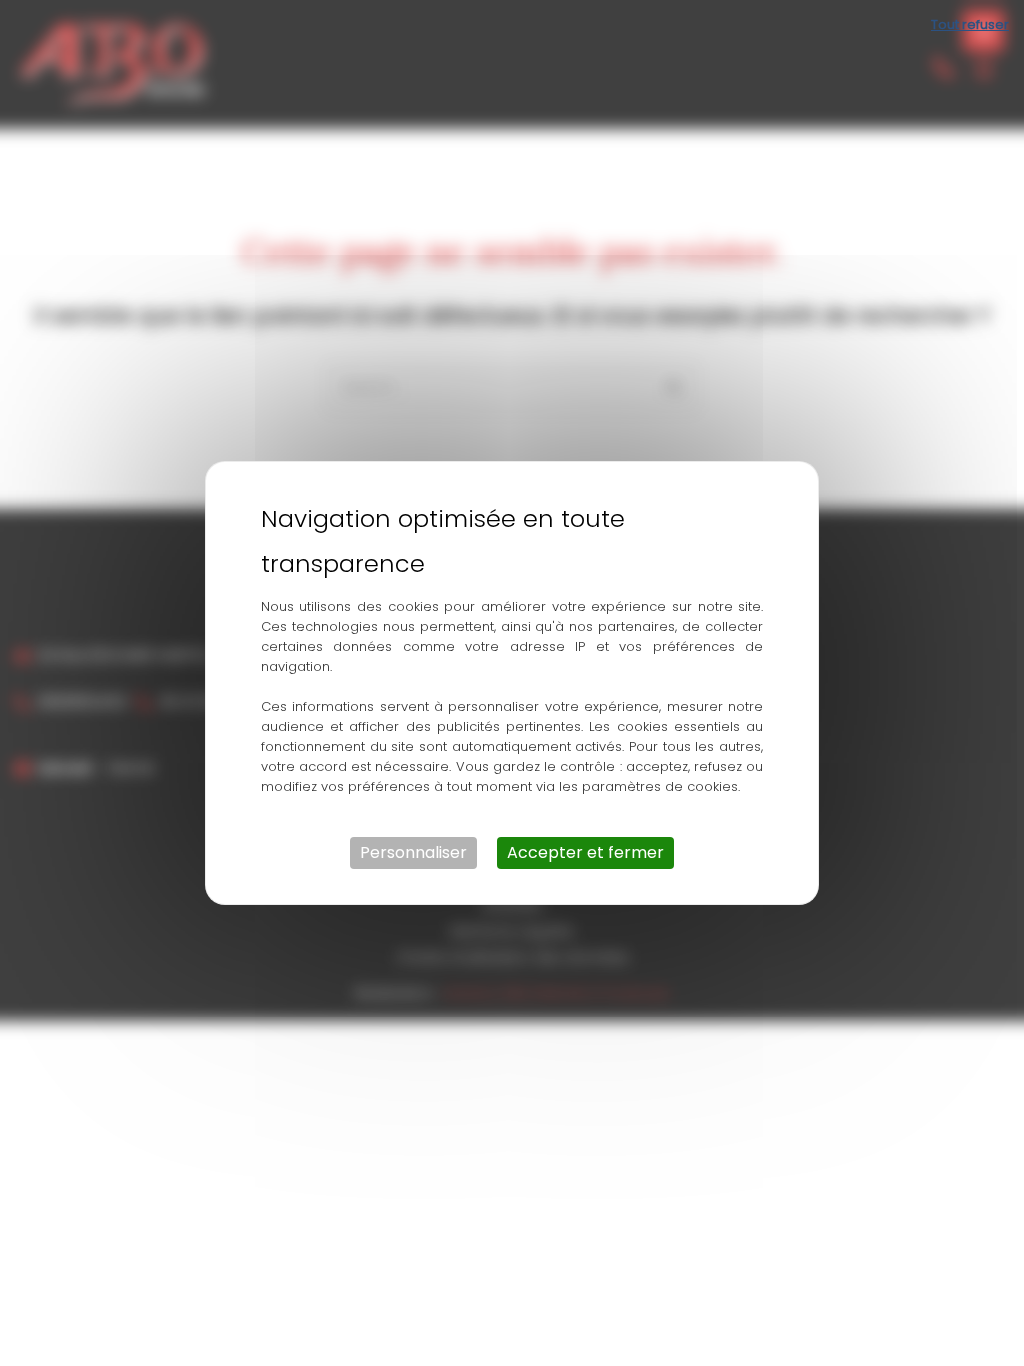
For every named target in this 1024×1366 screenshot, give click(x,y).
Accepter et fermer (585, 852)
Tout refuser (970, 24)
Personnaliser (413, 852)
